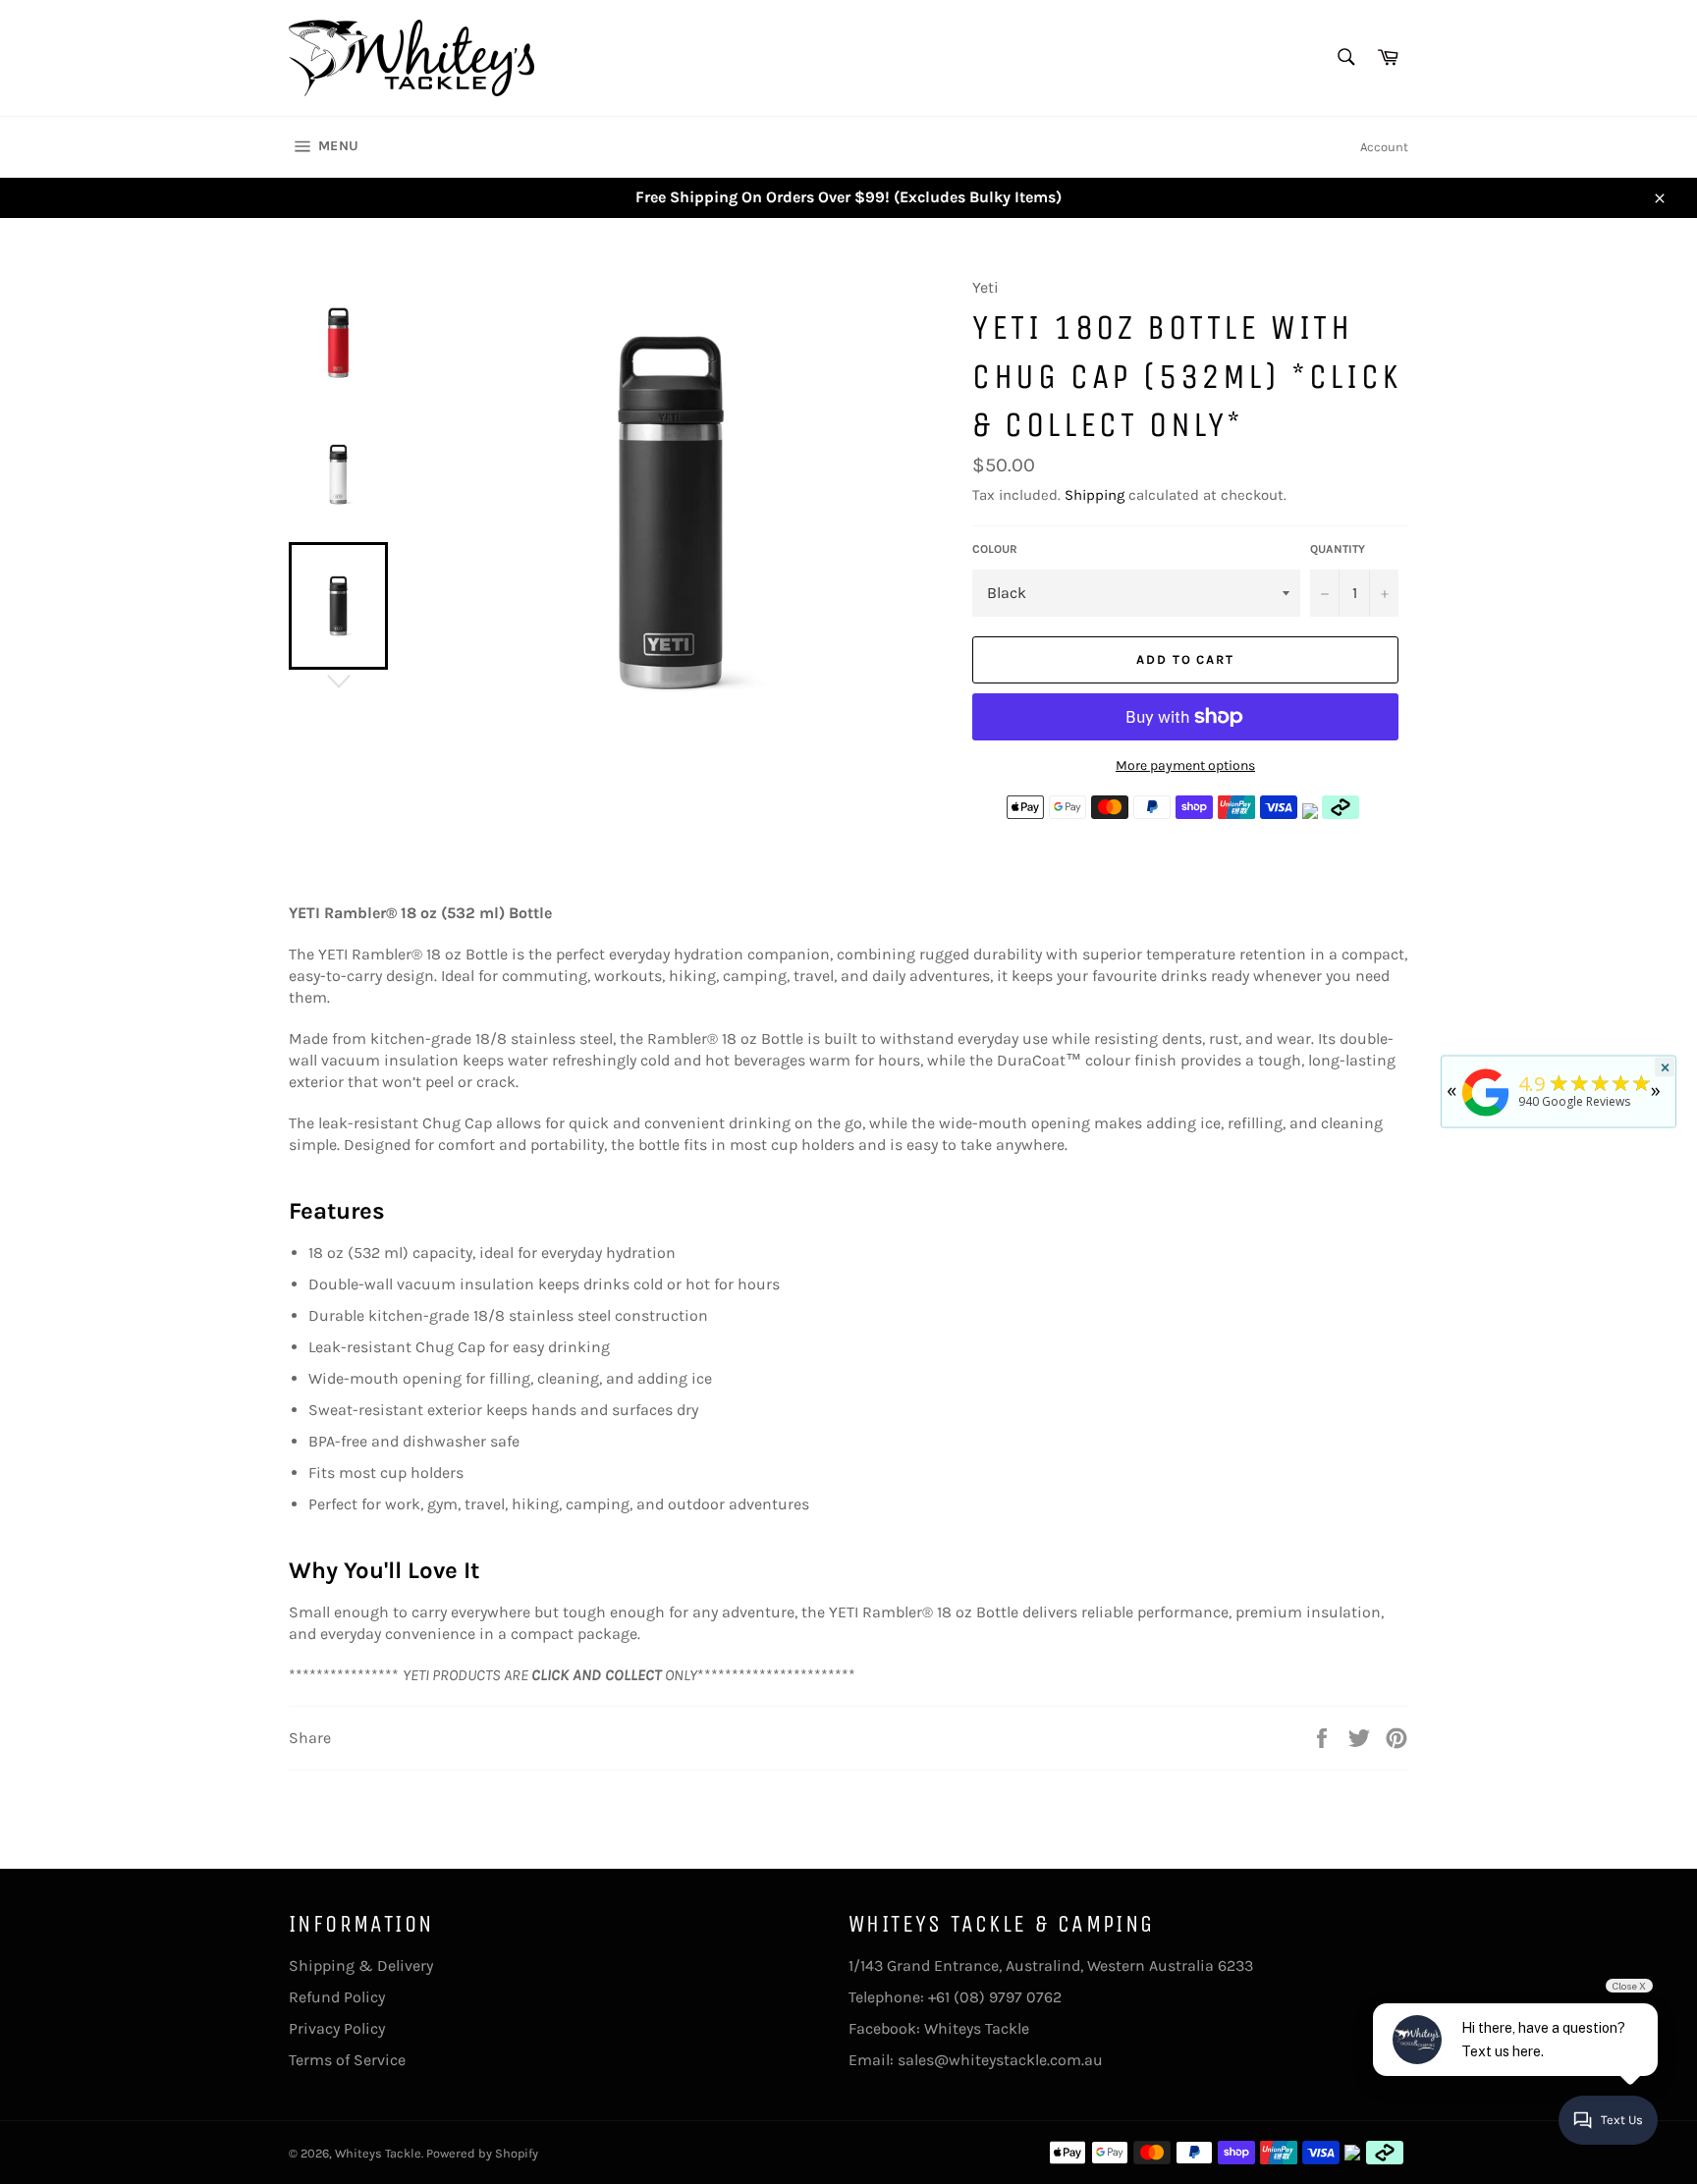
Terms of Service (347, 2060)
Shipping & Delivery (361, 1966)
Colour (995, 549)
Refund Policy (337, 1997)
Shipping (1095, 495)
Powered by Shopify (482, 2153)
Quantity (1338, 549)
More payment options (1185, 765)
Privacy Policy (337, 2028)
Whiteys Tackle (977, 2028)
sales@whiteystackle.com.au (1000, 2060)
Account (1384, 147)
